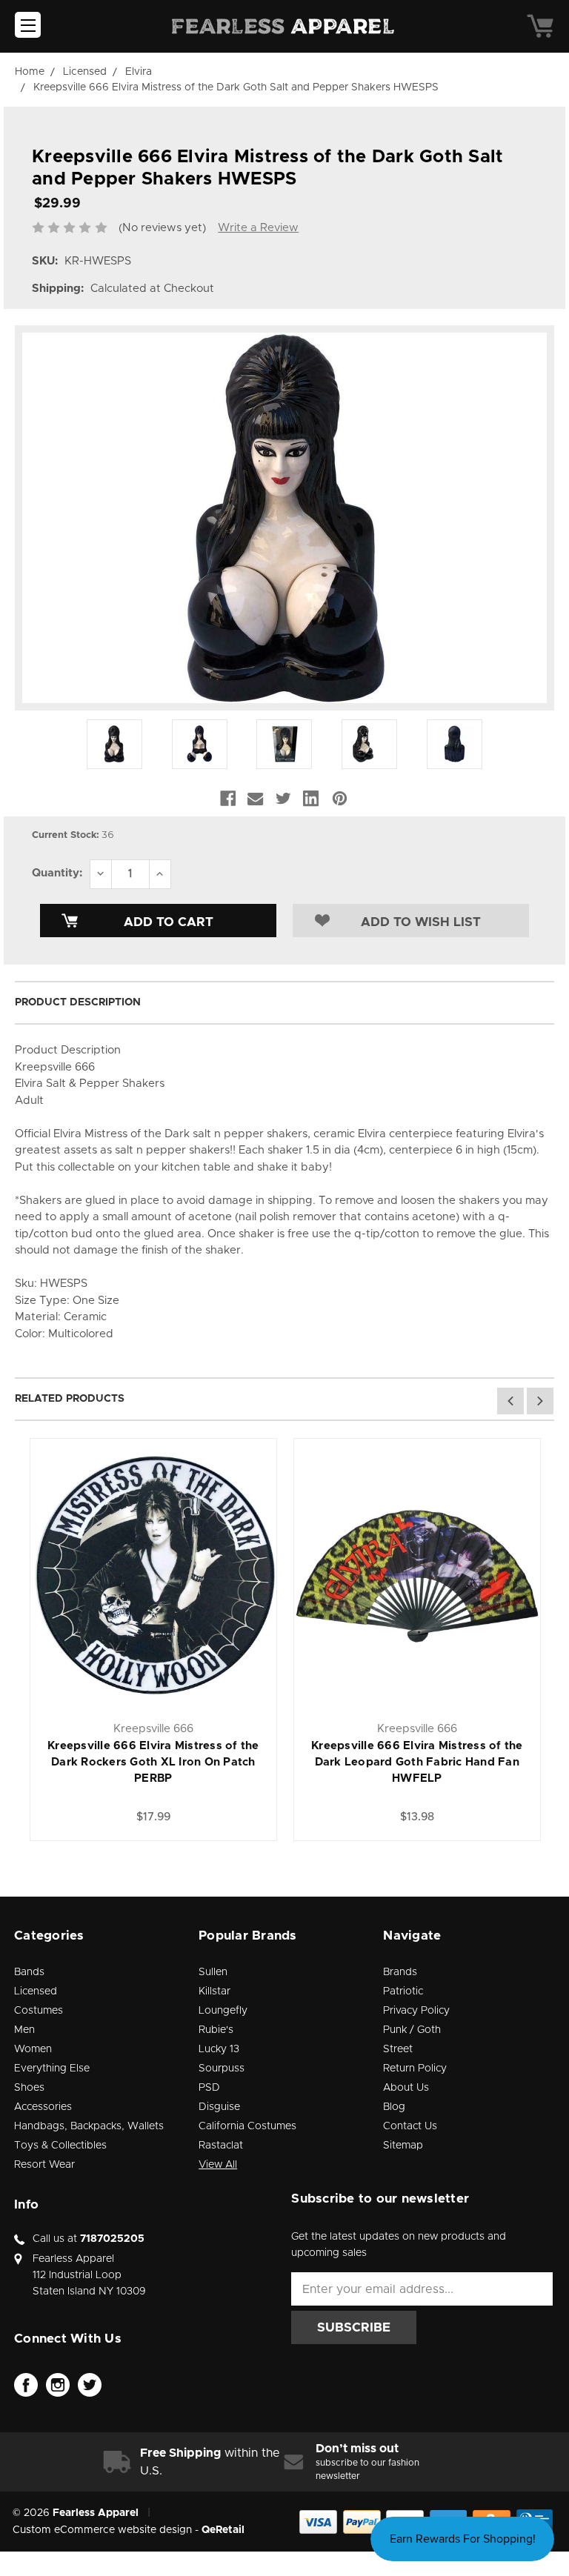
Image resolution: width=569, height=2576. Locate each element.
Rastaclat (221, 2146)
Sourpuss (222, 2069)
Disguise (219, 2107)
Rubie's (216, 2030)
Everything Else (52, 2069)
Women (33, 2049)
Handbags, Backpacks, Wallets (89, 2126)
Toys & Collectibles (60, 2146)
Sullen (213, 1972)
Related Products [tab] (70, 1399)
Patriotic (403, 1991)
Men (24, 2030)
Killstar (214, 1991)
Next (540, 1401)
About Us (406, 2088)
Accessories (43, 2107)
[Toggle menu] (28, 25)
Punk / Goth (412, 2030)
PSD (209, 2088)
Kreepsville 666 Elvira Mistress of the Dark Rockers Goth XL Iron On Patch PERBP (153, 1762)
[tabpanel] (153, 1640)
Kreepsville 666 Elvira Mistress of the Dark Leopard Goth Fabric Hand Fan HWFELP (417, 1762)
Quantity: (57, 873)
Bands (29, 1972)
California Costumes (247, 2126)
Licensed (36, 1991)
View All (218, 2165)
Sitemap (403, 2146)
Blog (394, 2107)
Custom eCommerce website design (102, 2530)
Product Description (78, 1002)
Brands (400, 1972)
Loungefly (223, 2011)
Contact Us (410, 2126)
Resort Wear (44, 2165)
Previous (510, 1401)
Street (398, 2049)
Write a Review (258, 228)
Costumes (39, 2011)
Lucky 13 (219, 2049)
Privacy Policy (416, 2011)
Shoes (29, 2088)
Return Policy (415, 2069)
